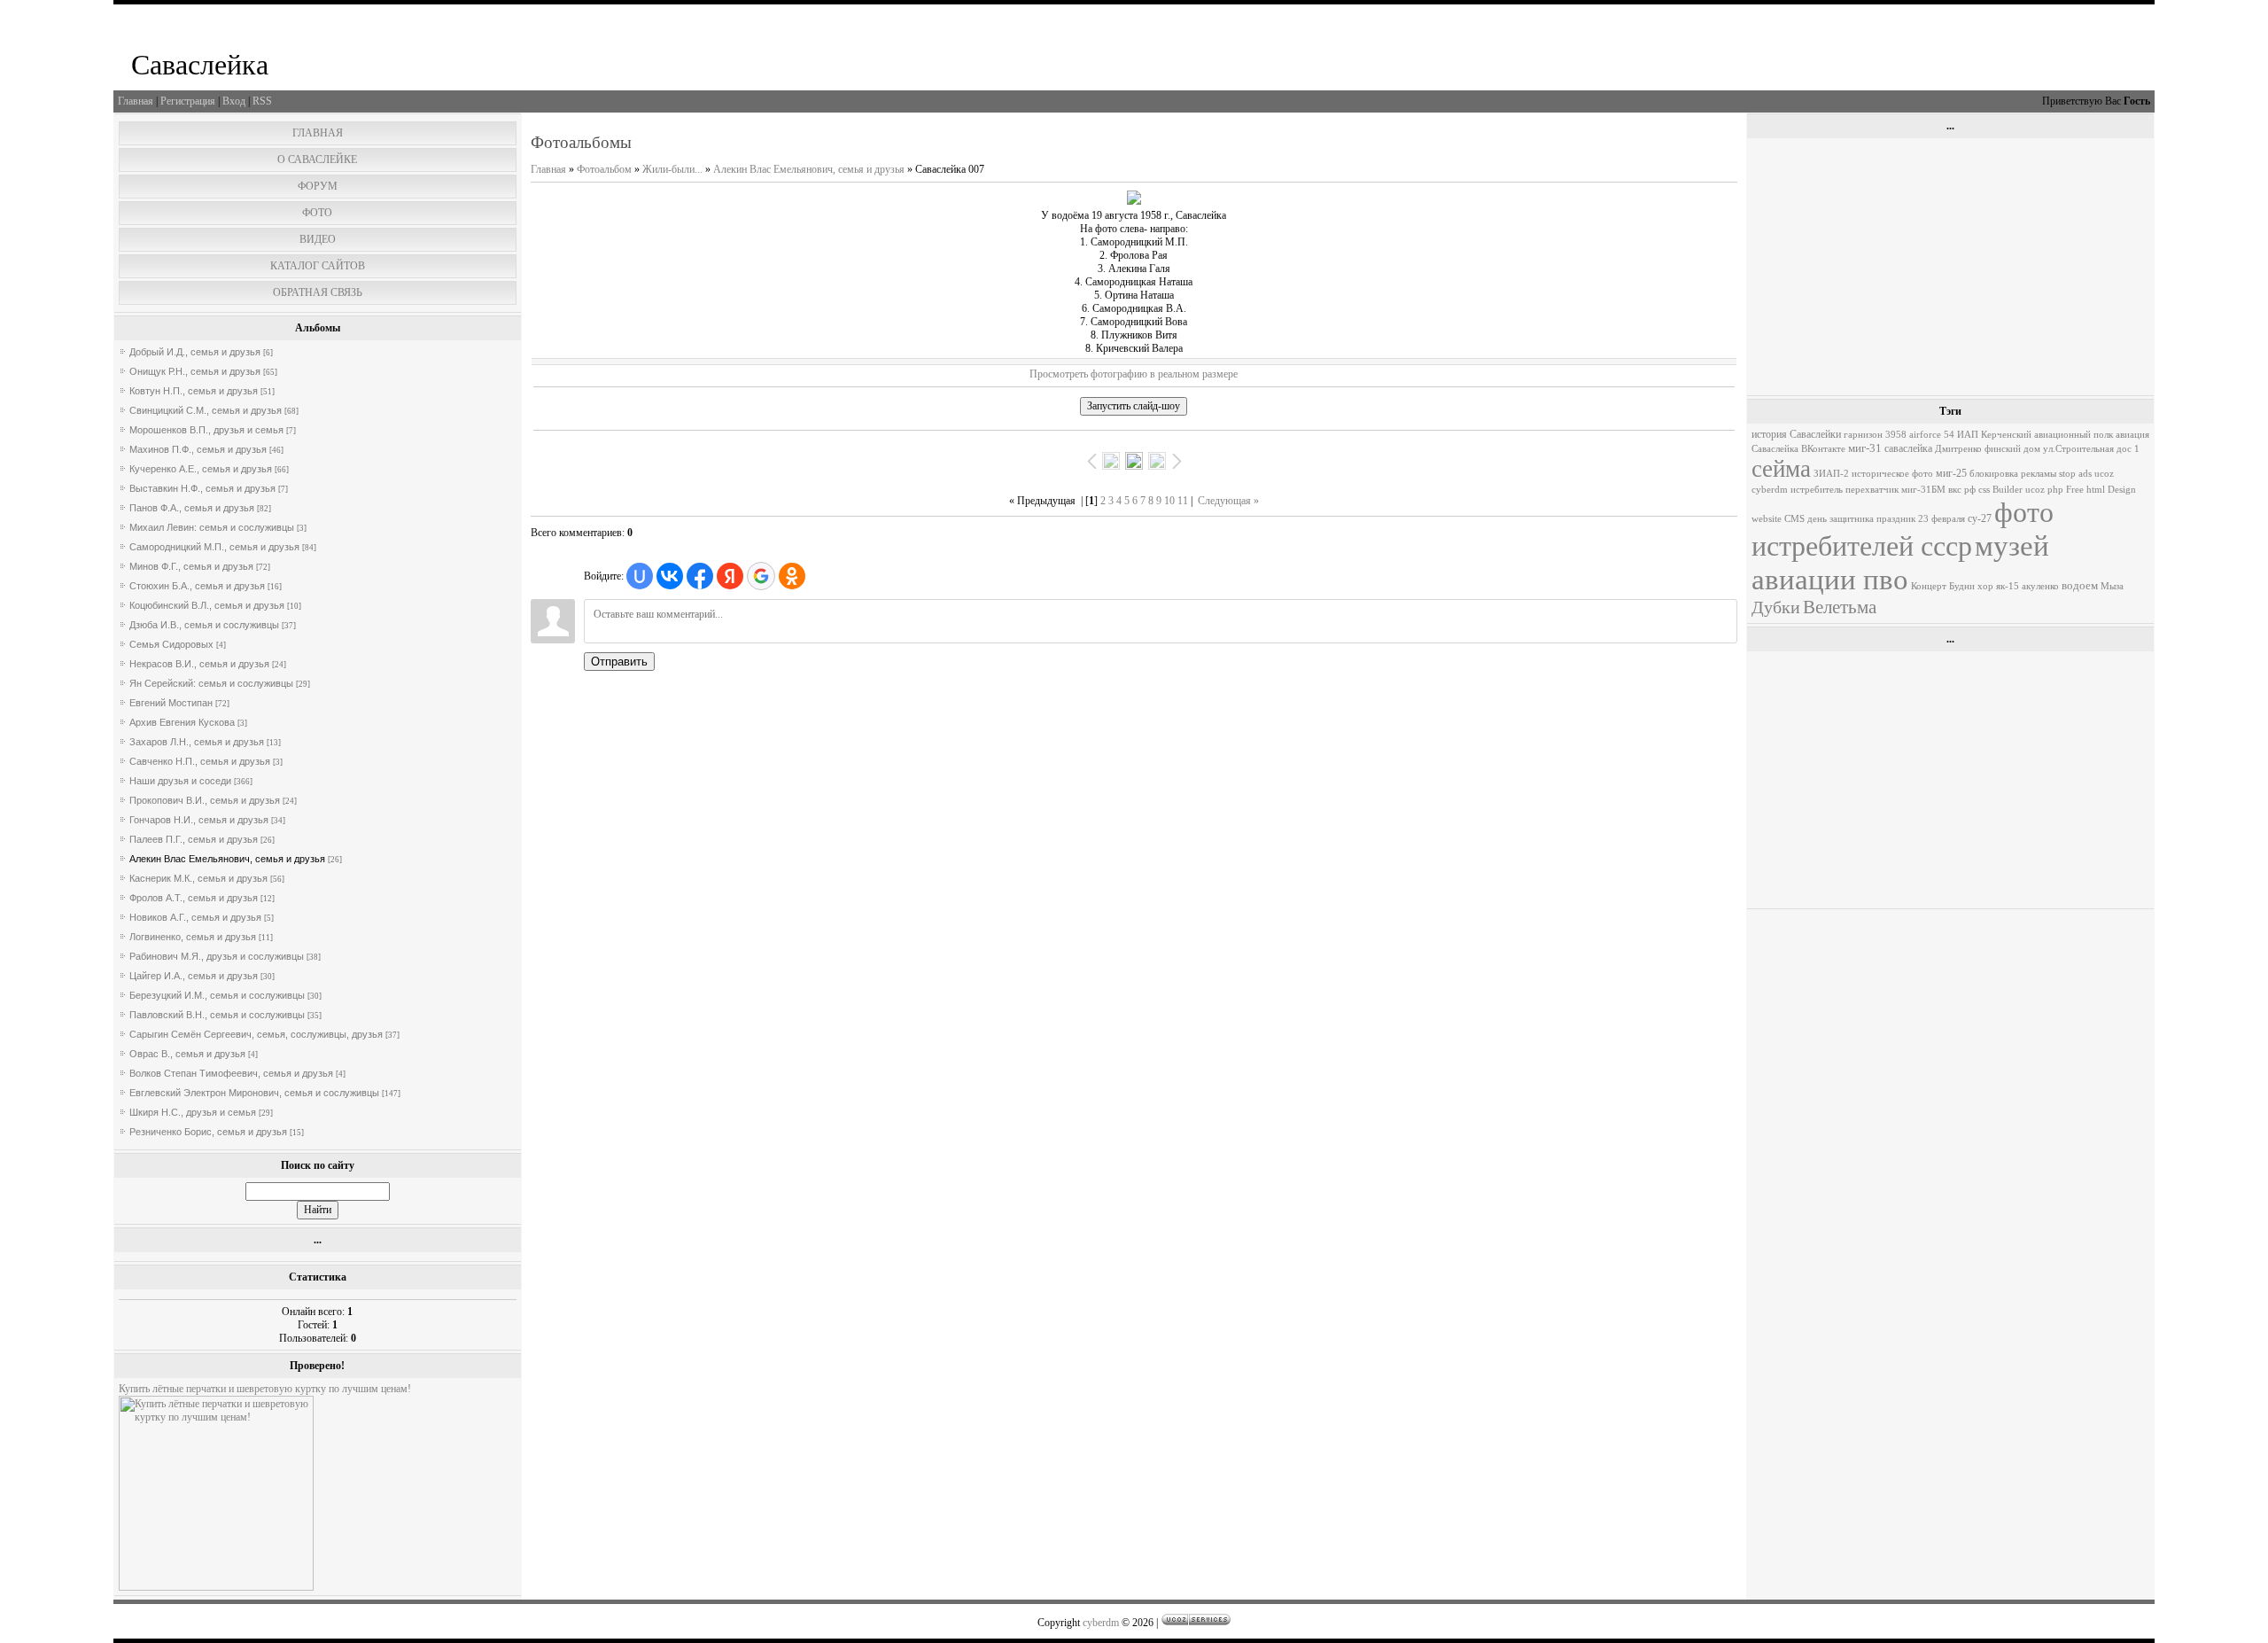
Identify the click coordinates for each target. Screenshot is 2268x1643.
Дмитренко (1958, 449)
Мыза (2112, 586)
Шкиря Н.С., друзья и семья (193, 1112)
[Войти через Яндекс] (730, 576)
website (1767, 519)
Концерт (1929, 586)
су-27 (1980, 518)
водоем (2080, 585)
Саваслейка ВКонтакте (1798, 449)
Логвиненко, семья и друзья (193, 937)
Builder (2008, 490)
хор (1985, 586)
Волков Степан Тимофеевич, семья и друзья (231, 1073)
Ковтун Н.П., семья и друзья (194, 391)
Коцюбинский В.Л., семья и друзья (207, 605)
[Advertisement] (1950, 267)
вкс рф (1962, 490)
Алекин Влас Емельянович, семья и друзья (227, 859)
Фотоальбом (604, 169)
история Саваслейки (1796, 434)
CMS (1794, 519)
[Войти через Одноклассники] (792, 576)
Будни (1962, 586)
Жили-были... (672, 169)
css (1984, 490)
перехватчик (1872, 490)
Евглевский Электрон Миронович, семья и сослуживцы (254, 1093)
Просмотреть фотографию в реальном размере (1134, 374)
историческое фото (1892, 474)
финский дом (2012, 449)
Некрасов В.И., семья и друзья (199, 664)
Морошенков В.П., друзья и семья (206, 430)
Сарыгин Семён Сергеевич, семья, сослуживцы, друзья (256, 1034)
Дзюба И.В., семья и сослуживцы (204, 625)
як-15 (2008, 586)
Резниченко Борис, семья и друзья (208, 1132)
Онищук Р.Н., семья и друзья (195, 371)
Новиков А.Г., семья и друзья (195, 917)
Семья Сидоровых (171, 644)
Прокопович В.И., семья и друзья (205, 800)
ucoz (2035, 490)
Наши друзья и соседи (180, 781)
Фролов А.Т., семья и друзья (194, 898)
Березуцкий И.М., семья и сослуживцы (217, 995)
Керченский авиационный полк (2047, 435)
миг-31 (1865, 448)
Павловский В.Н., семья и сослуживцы (217, 1015)
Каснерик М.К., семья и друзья (198, 878)
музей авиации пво (1900, 562)
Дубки (1776, 607)
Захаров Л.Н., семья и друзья (197, 742)
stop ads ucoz (2086, 474)
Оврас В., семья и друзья (187, 1054)
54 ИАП (1961, 435)
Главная (136, 101)
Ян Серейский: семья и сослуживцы (211, 683)
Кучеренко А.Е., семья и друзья (201, 469)
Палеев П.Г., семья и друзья (194, 839)
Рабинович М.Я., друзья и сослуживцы (217, 956)
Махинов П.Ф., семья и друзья (198, 449)
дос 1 (2128, 449)
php (2055, 490)
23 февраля (1942, 519)
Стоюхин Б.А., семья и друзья (197, 586)
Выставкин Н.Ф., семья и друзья (202, 488)
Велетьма (1840, 607)
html (2096, 490)
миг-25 (1951, 473)
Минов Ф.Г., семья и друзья (191, 566)
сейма (1781, 469)
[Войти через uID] (640, 576)
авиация (2132, 435)
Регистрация (188, 101)
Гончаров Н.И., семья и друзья (199, 820)
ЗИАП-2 (1831, 474)
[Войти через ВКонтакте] (670, 576)
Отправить (619, 662)
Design (2122, 490)
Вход (234, 101)
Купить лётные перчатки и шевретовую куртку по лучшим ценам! (265, 1389)
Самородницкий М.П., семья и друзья (214, 547)
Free (2075, 490)
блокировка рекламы (2013, 474)
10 (1169, 501)
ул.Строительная (2078, 449)
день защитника (1841, 519)
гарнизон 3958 (1875, 435)
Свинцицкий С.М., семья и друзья (206, 410)
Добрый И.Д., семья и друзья (195, 352)
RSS (262, 101)
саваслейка (1908, 448)
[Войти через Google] (761, 576)
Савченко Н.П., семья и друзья (200, 761)
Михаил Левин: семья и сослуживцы (212, 527)
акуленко (2040, 586)
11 (1183, 501)
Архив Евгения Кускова (182, 722)
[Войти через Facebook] (700, 576)
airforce (1925, 435)
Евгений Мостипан (171, 703)
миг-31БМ (1923, 490)
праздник (1896, 519)
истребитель (1817, 490)
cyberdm (1770, 490)
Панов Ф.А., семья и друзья (192, 508)
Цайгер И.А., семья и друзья (194, 976)
